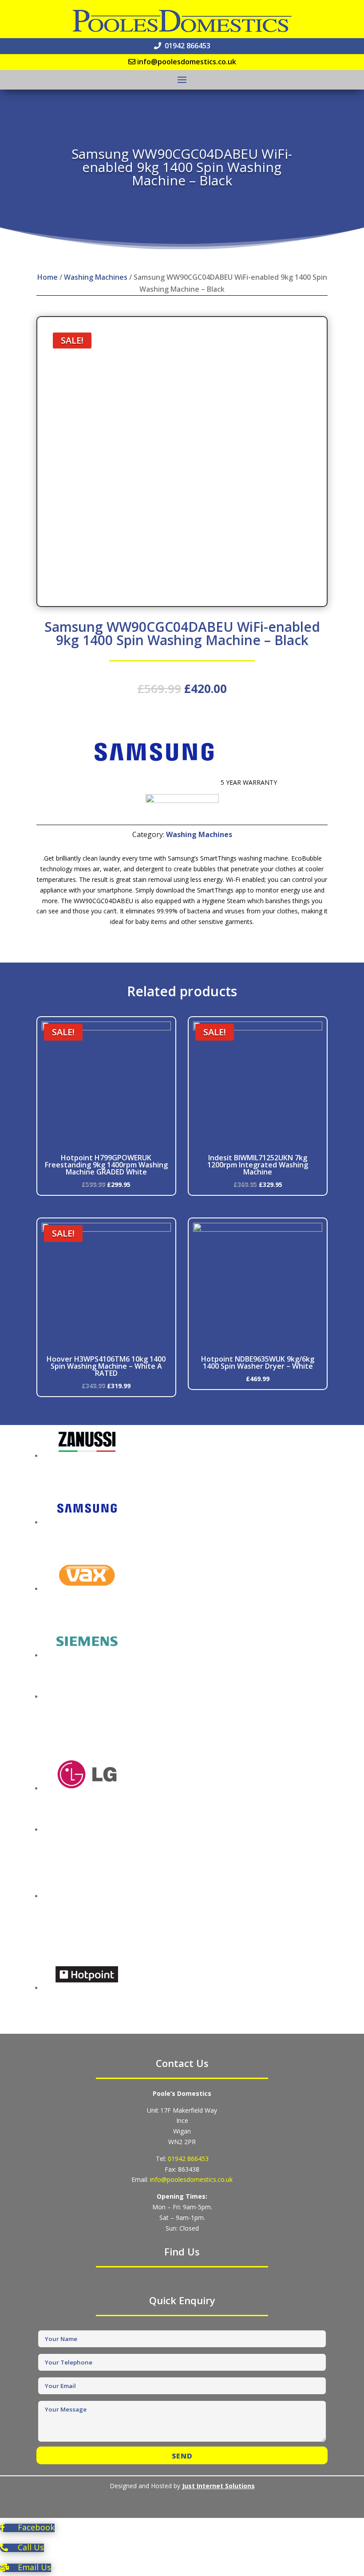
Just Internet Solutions (218, 2486)
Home (47, 277)
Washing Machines (96, 277)
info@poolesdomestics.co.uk (191, 2179)
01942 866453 (188, 2159)
